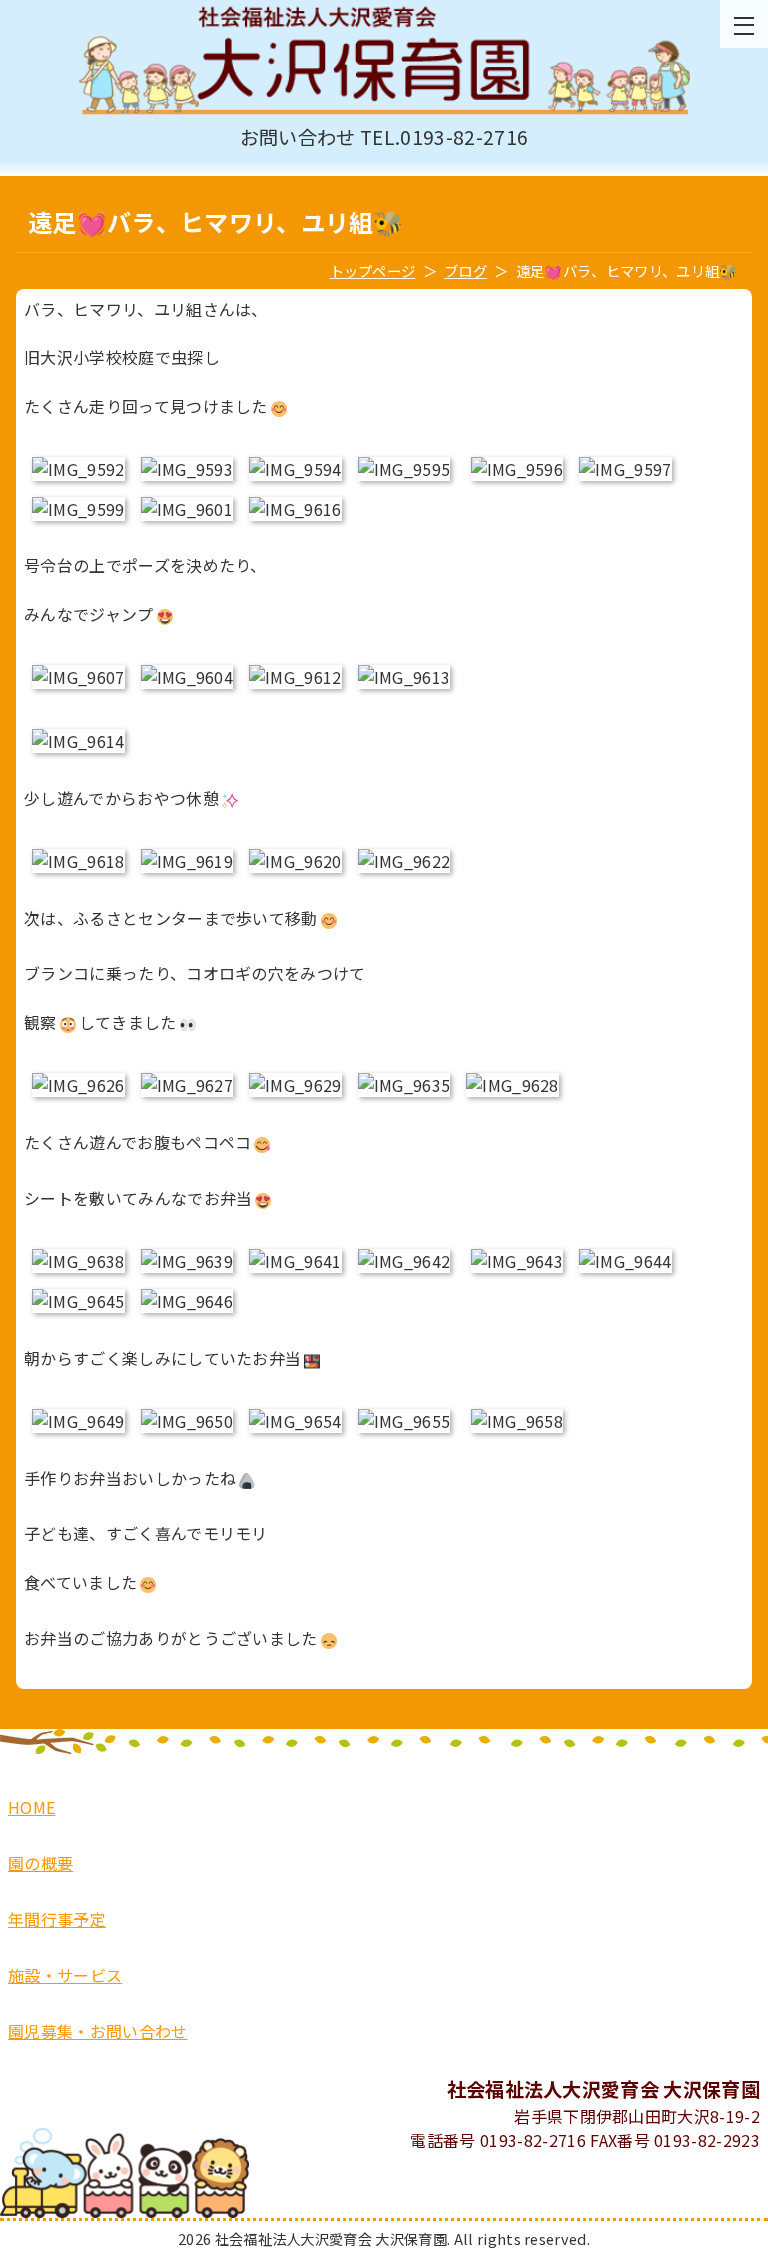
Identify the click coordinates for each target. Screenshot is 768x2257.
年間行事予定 (57, 1919)
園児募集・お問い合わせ (98, 2031)
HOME (31, 1807)
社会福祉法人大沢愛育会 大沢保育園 (384, 61)
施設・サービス (65, 1975)
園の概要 (40, 1863)
